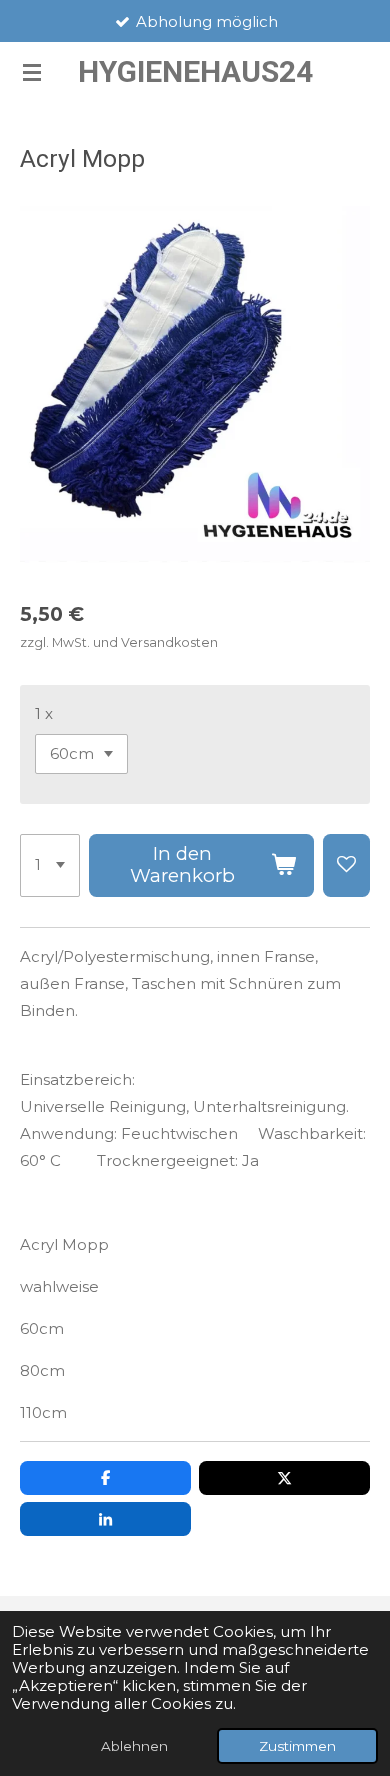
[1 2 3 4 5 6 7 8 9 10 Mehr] (50, 866)
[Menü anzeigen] (32, 72)
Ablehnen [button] (134, 1746)
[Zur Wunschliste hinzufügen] (346, 866)
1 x (44, 713)
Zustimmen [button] (297, 1746)
